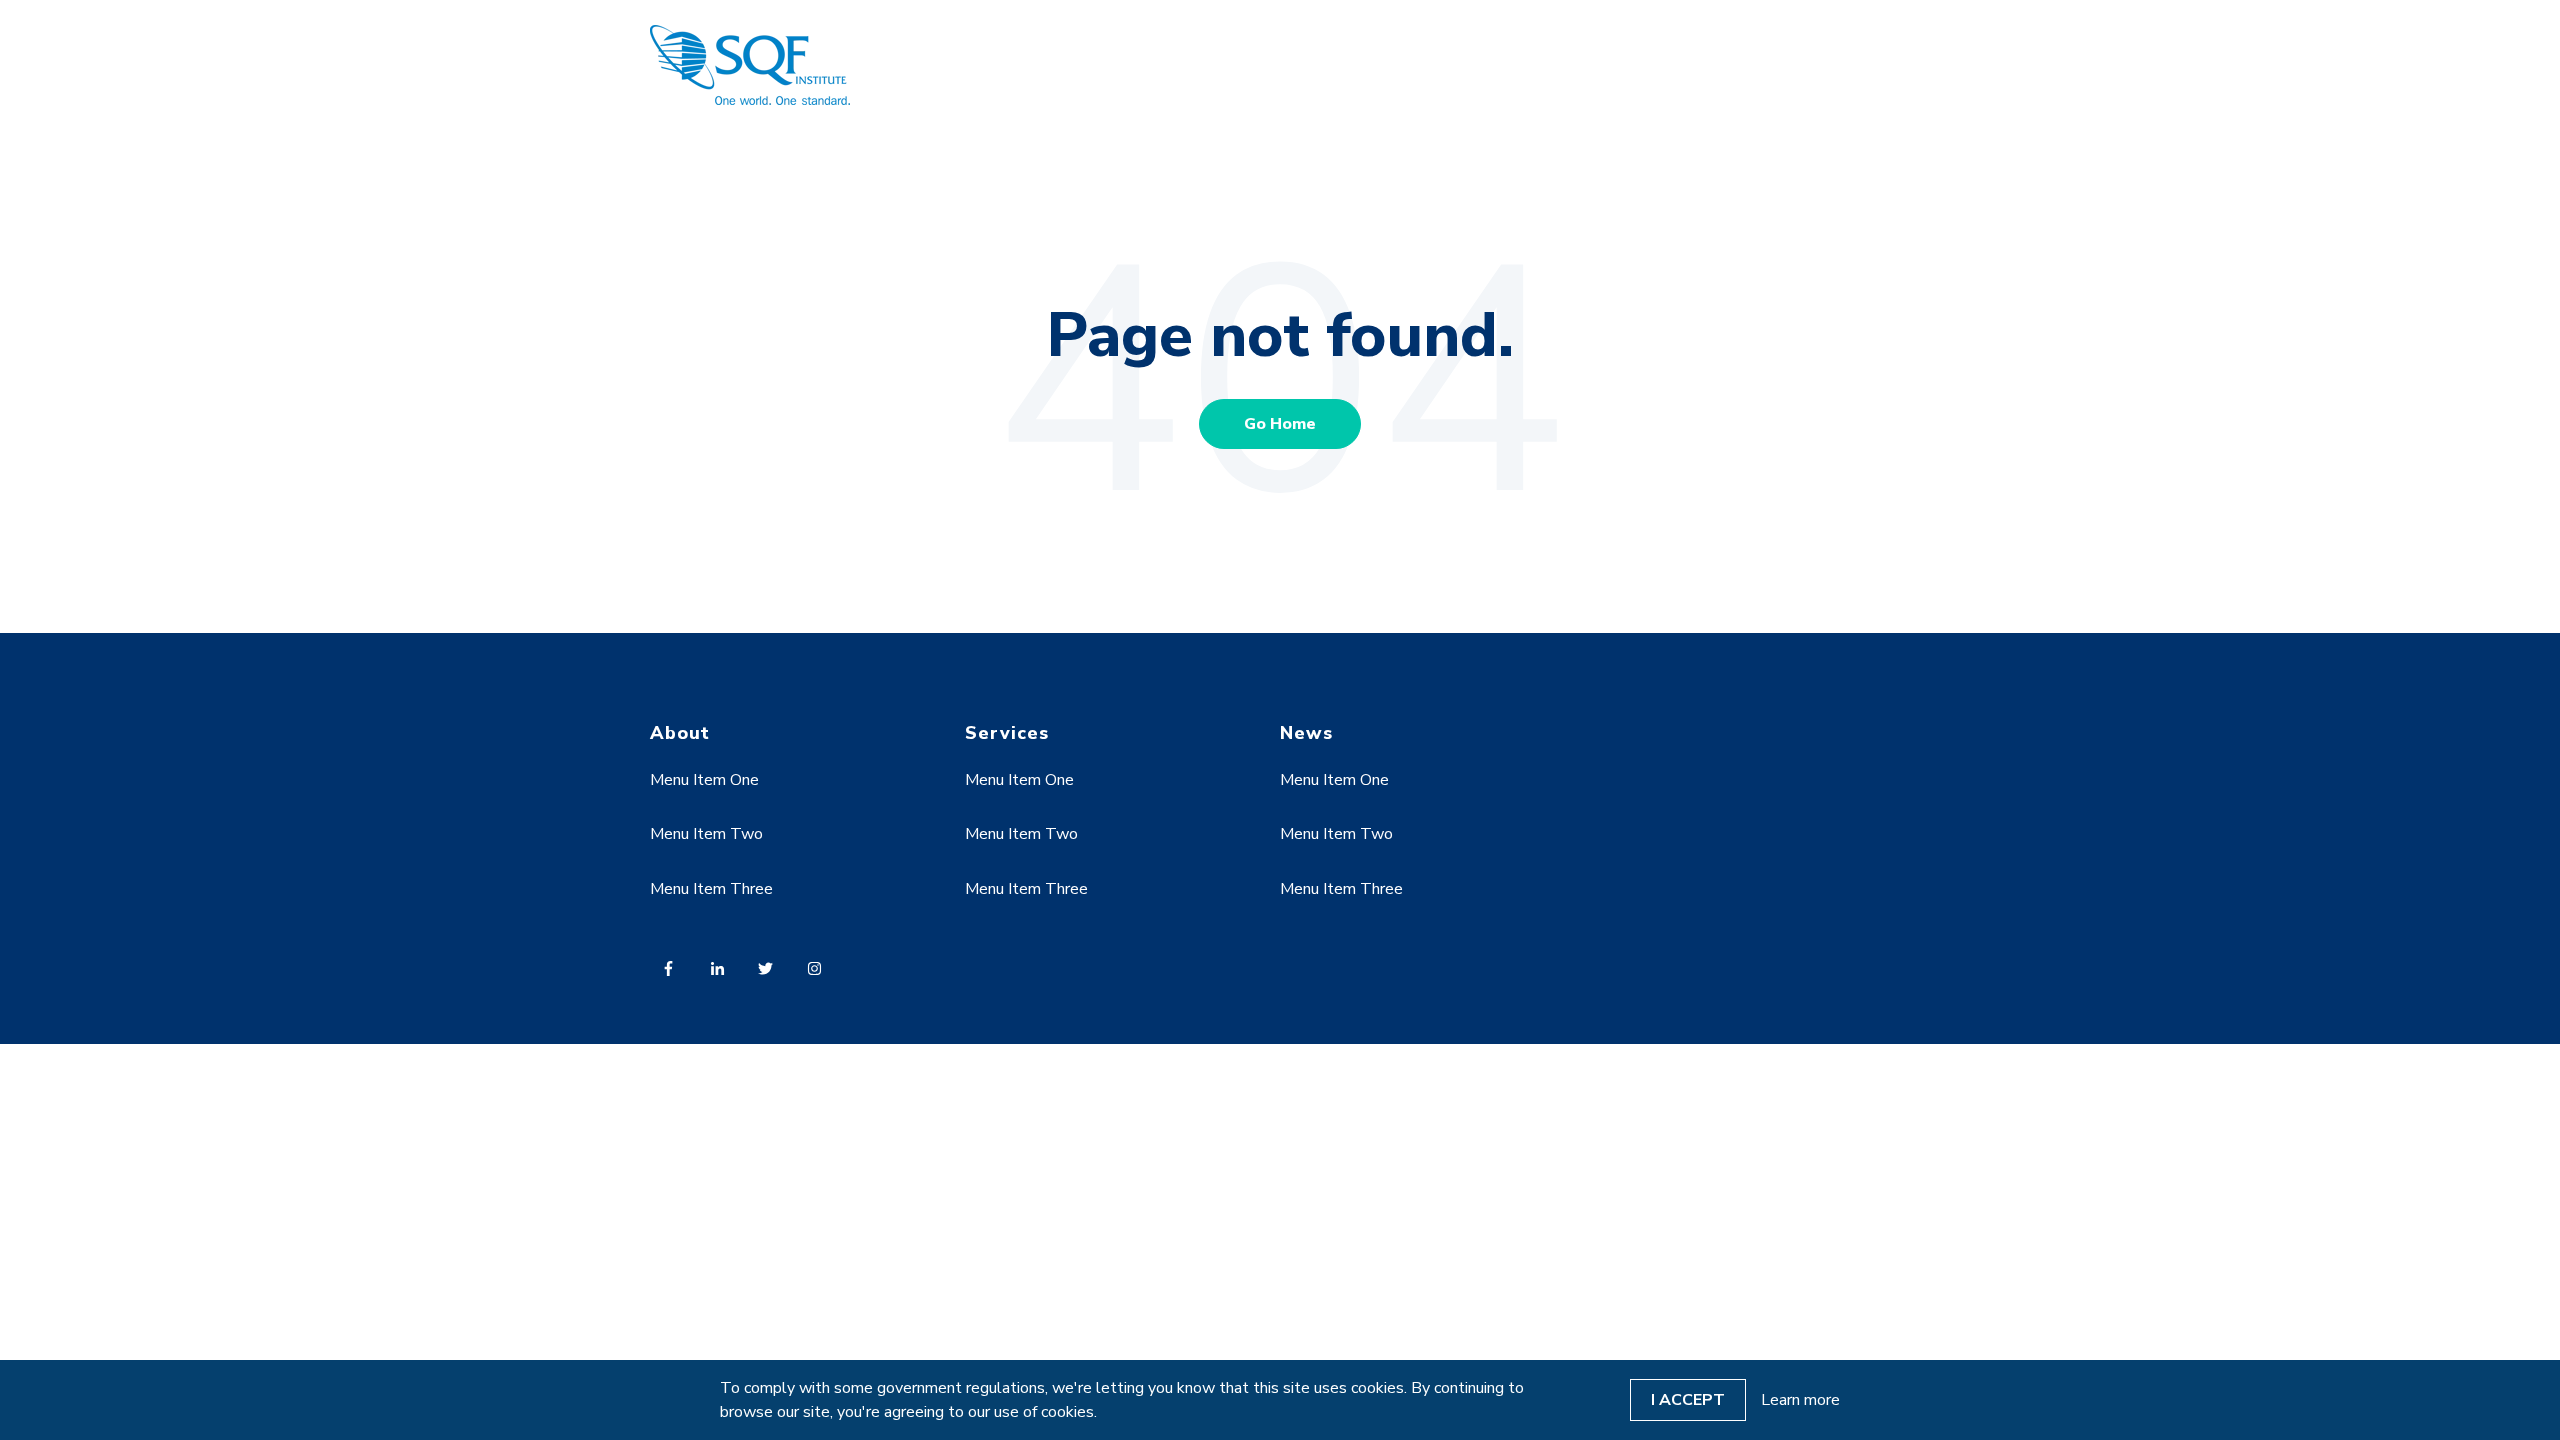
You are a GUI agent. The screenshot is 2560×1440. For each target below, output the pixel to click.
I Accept (1688, 1400)
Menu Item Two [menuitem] (706, 834)
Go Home (1280, 424)
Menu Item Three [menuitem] (711, 889)
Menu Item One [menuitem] (704, 780)
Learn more (1800, 1400)
